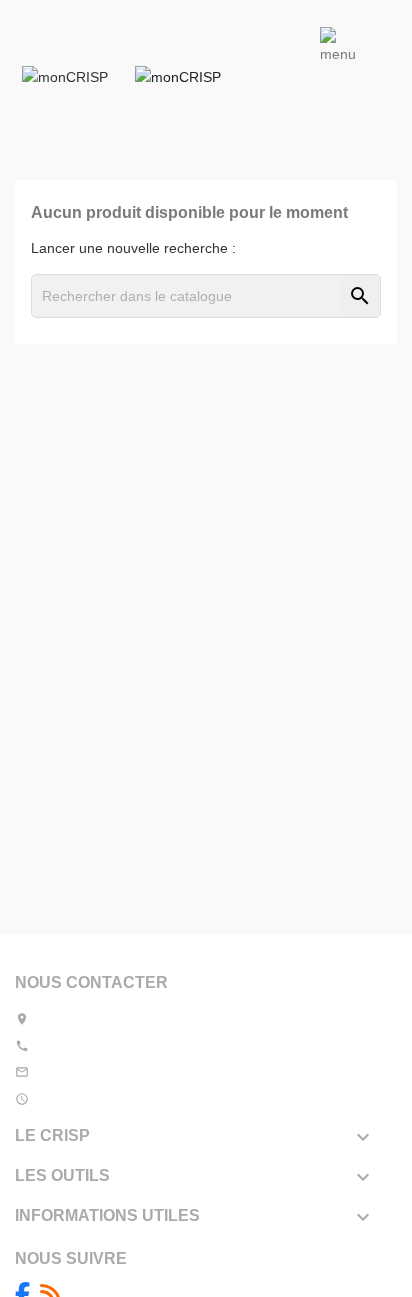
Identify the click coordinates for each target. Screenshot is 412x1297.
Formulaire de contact (184, 1072)
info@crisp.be (77, 1072)
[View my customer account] (181, 76)
